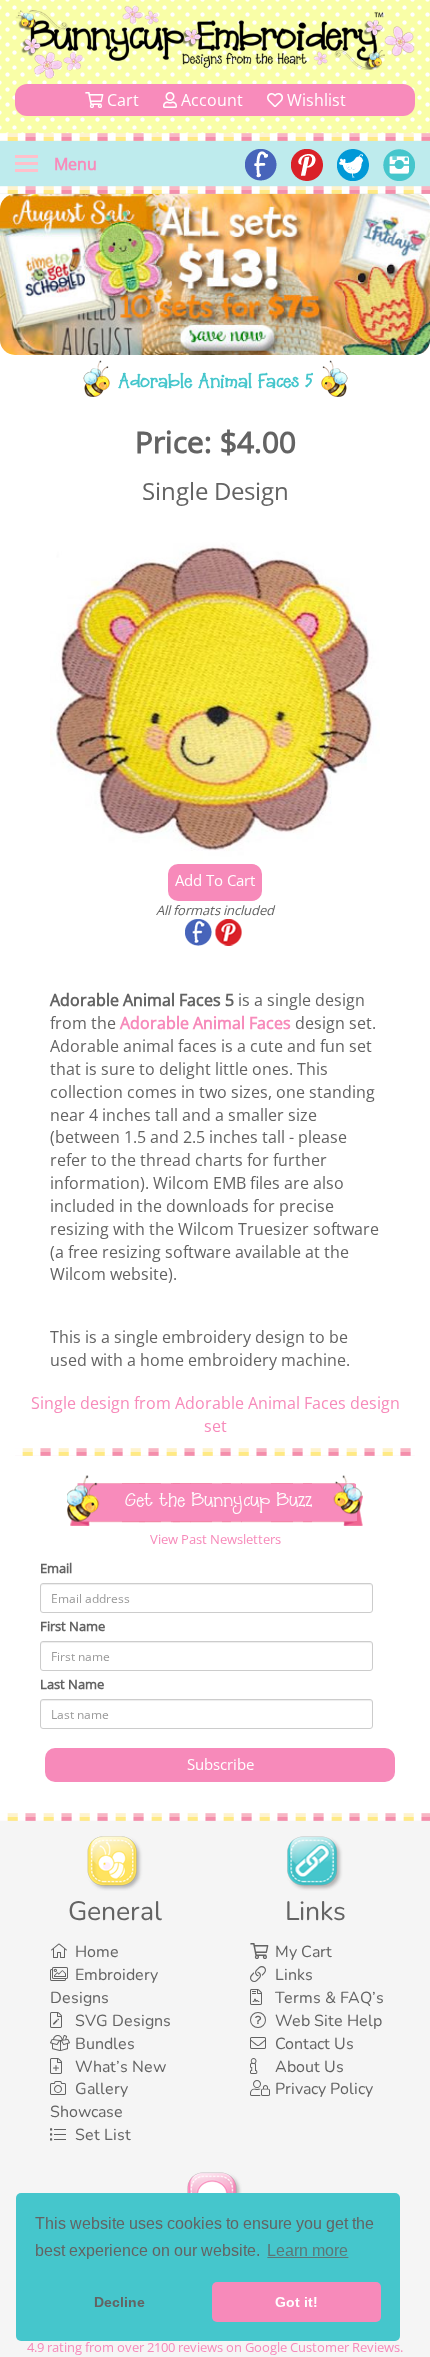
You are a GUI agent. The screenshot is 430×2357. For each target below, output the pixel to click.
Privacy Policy (324, 2089)
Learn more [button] (307, 2250)
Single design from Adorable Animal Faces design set (215, 1414)
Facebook (200, 934)
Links (294, 1975)
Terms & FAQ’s (329, 1998)
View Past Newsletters (215, 1539)
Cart (121, 100)
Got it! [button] (296, 2302)
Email (56, 1568)
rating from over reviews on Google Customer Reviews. (215, 2347)
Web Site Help (328, 2021)
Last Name (72, 1684)
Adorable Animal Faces (205, 1023)
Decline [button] (119, 2302)
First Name (72, 1626)
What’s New (120, 2067)
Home (97, 1952)
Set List (103, 2135)
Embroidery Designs (104, 1986)
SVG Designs (123, 2021)
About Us (309, 2067)
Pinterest (230, 934)
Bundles (105, 2044)
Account (210, 100)
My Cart (303, 1952)
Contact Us (314, 2044)
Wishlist (314, 100)
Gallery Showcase (89, 2100)
